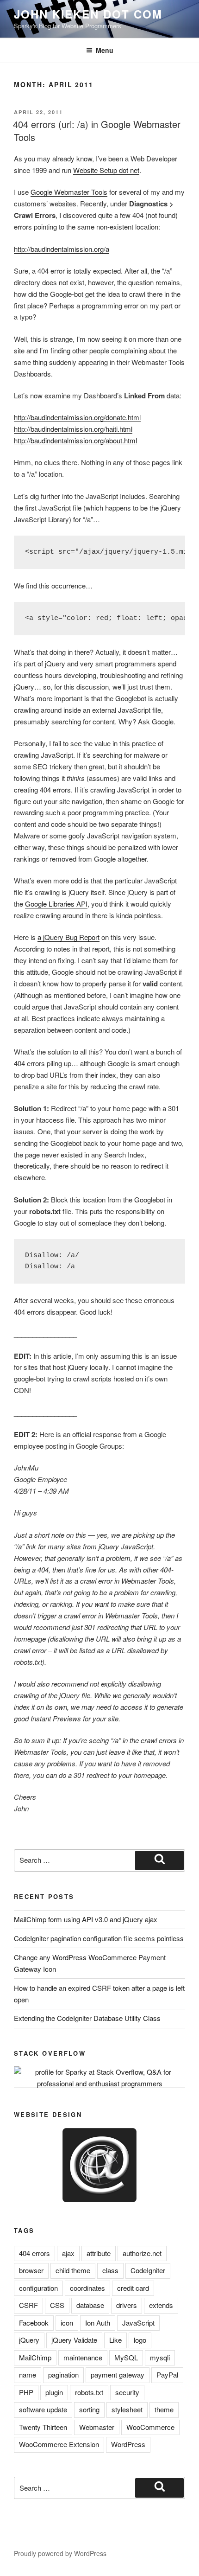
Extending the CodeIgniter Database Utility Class (87, 2018)
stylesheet (127, 2409)
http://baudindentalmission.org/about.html (75, 440)
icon (67, 2323)
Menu (105, 50)
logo (140, 2340)
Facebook (34, 2323)
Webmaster (97, 2427)
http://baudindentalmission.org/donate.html (77, 417)
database (90, 2305)
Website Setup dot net (106, 170)
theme (164, 2409)
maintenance (83, 2357)
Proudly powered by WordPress (60, 2553)
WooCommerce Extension (59, 2444)
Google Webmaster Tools (69, 192)
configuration (38, 2288)
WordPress (128, 2444)
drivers (127, 2305)
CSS (57, 2305)
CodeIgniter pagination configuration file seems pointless (99, 1938)
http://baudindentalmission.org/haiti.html (73, 429)
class (110, 2270)
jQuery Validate (74, 2340)
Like (115, 2340)
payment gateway (118, 2375)
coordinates (87, 2288)
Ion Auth (98, 2323)
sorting (89, 2409)
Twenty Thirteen (43, 2427)
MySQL (126, 2357)
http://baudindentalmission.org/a (62, 249)
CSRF (28, 2305)
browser (31, 2270)
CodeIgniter (148, 2270)
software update (43, 2409)
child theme (73, 2270)
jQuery (29, 2340)
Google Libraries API (56, 904)
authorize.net (142, 2253)
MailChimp (35, 2357)
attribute (99, 2253)
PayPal (167, 2375)
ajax (68, 2253)
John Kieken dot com (88, 14)
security (127, 2392)
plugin (54, 2392)
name (28, 2375)
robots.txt (89, 2392)
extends (161, 2305)
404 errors (34, 2253)
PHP (26, 2392)
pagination (63, 2375)
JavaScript (138, 2323)
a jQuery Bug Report (68, 937)
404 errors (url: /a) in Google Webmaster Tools (97, 131)
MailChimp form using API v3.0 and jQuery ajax (86, 1919)
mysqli (160, 2357)
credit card (133, 2288)
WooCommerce (150, 2427)
